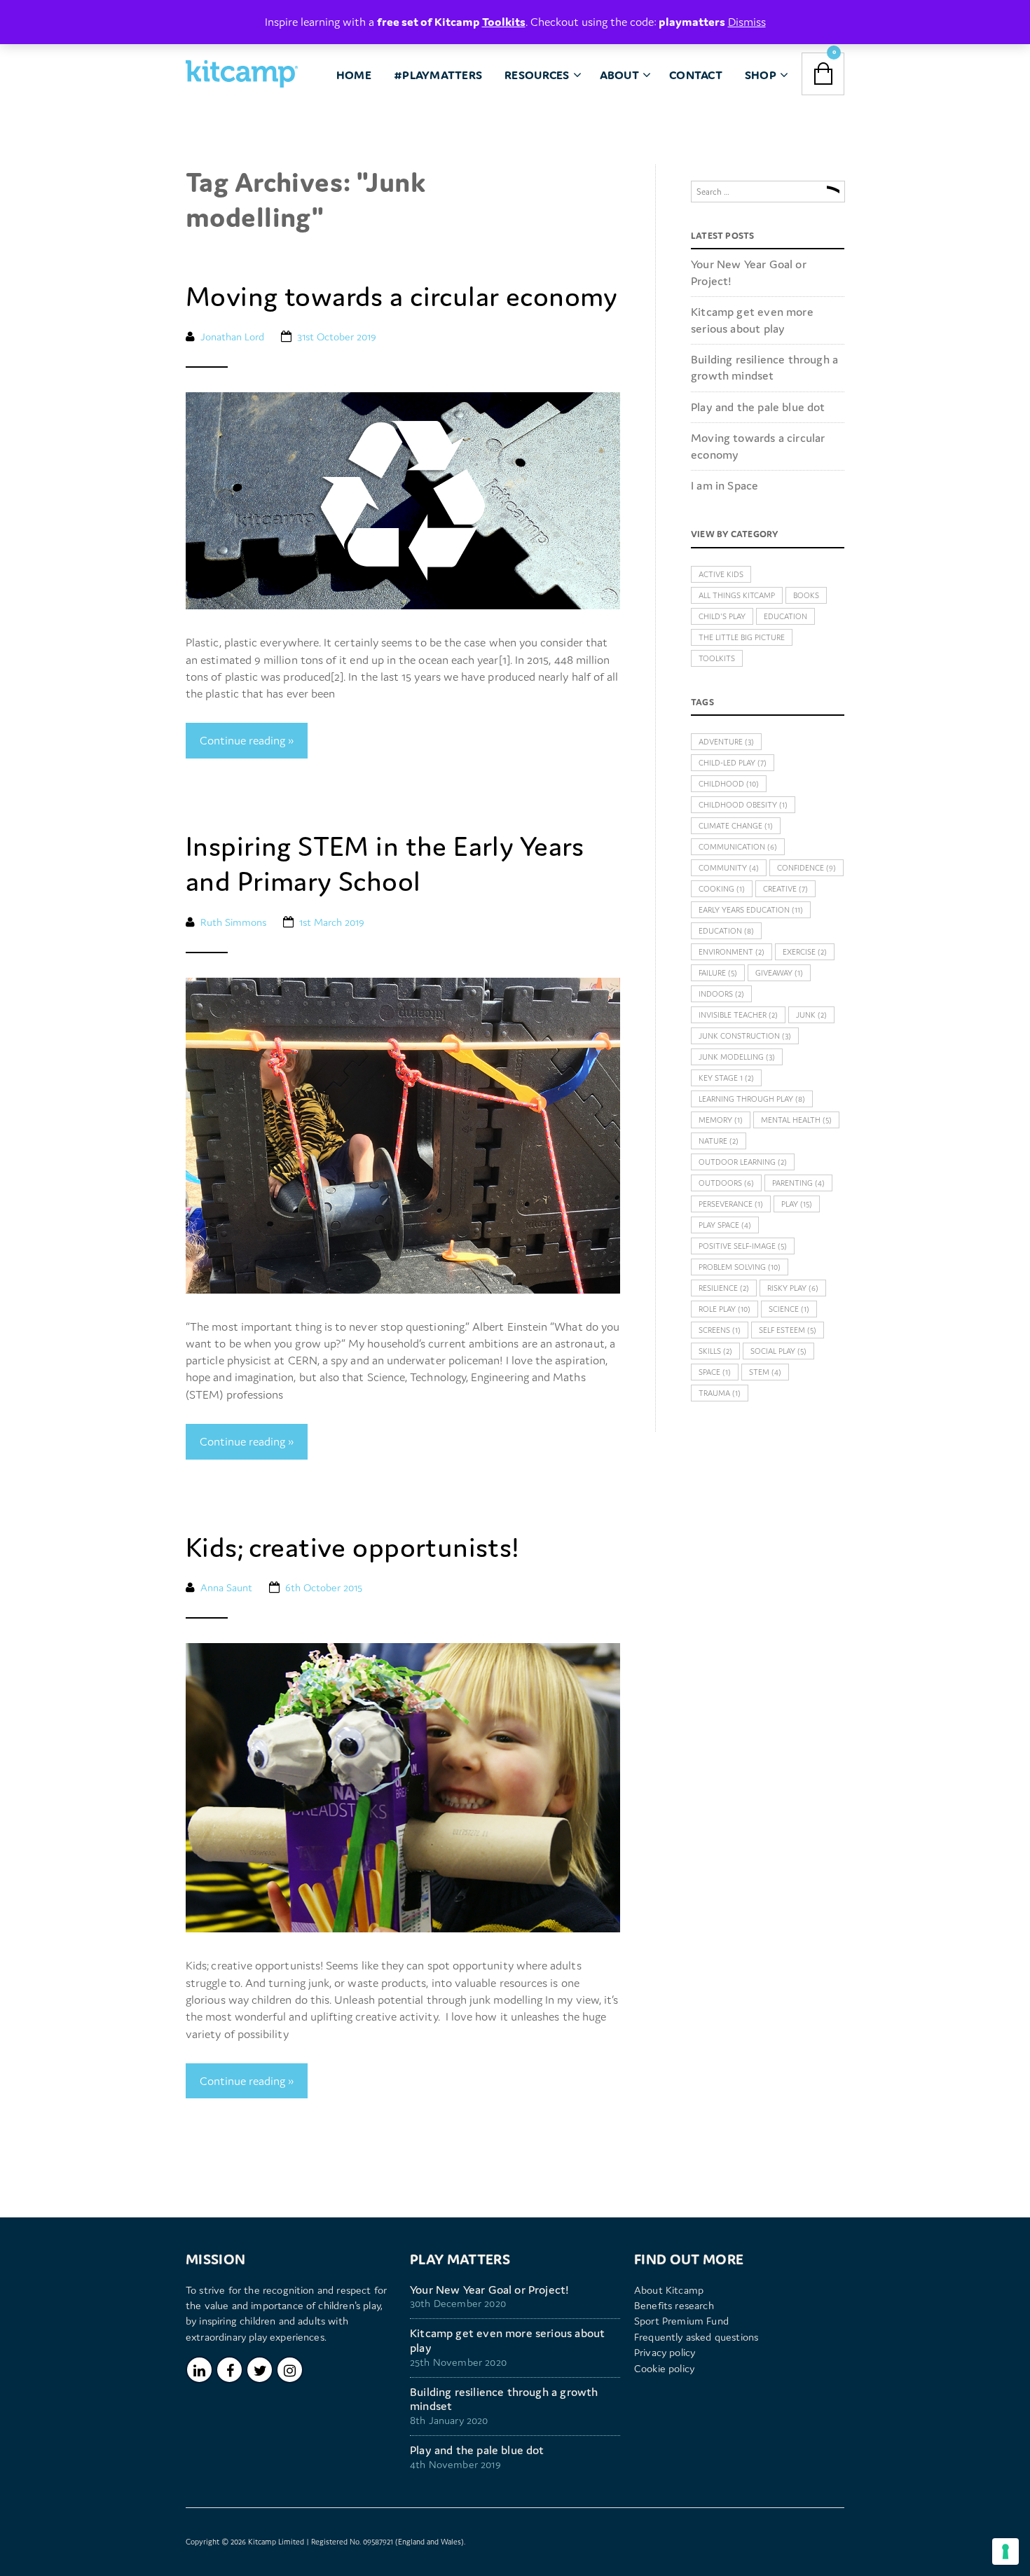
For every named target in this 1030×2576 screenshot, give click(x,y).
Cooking (722, 889)
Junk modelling (737, 1057)
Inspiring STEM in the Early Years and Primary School (385, 864)
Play (797, 1204)
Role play (725, 1309)
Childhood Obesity (743, 805)
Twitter (260, 2370)
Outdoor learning (743, 1162)
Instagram (290, 2370)
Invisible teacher (738, 1015)
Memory (721, 1120)
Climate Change (736, 826)
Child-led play (733, 763)
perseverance (731, 1204)
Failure (718, 973)
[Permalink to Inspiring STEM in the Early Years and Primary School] (403, 1134)
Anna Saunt (226, 1587)
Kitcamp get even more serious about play (752, 320)
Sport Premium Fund (681, 2321)
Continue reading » (247, 740)
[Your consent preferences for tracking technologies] (1005, 2551)
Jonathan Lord (232, 337)
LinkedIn (199, 2370)
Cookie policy (664, 2368)
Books (806, 595)
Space (715, 1372)
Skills (715, 1351)
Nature (719, 1141)
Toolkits (717, 658)
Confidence (806, 868)
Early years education (751, 910)
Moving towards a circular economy (402, 296)
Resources (537, 75)
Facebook (229, 2370)
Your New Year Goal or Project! (749, 272)
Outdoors (726, 1183)
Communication (738, 847)
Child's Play (722, 616)
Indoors (721, 994)
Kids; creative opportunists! (352, 1547)
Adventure (726, 742)
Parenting (798, 1183)
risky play (793, 1288)
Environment (732, 952)
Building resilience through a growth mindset (764, 367)
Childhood (729, 784)
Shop (761, 75)
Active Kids (721, 574)
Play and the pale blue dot (758, 407)
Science (789, 1309)
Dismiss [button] (747, 22)
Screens (720, 1330)
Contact (696, 75)
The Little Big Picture (742, 637)
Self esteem (788, 1330)
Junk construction (745, 1036)
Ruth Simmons (233, 922)
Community (729, 868)
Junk (811, 1015)
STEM (765, 1372)
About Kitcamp (669, 2290)
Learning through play (752, 1099)
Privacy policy (665, 2352)
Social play (778, 1351)
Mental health (796, 1120)
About (619, 75)
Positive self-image (743, 1246)
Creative (785, 889)
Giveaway (779, 973)
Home (354, 75)
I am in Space (725, 485)
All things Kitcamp (737, 595)
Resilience (724, 1288)
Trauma (720, 1393)
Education (785, 616)
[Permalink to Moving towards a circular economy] (403, 499)
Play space (725, 1225)
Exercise (805, 952)
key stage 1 (726, 1078)
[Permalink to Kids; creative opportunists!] (403, 1787)
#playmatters (438, 75)
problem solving (740, 1267)
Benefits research (674, 2305)
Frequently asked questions (696, 2337)
